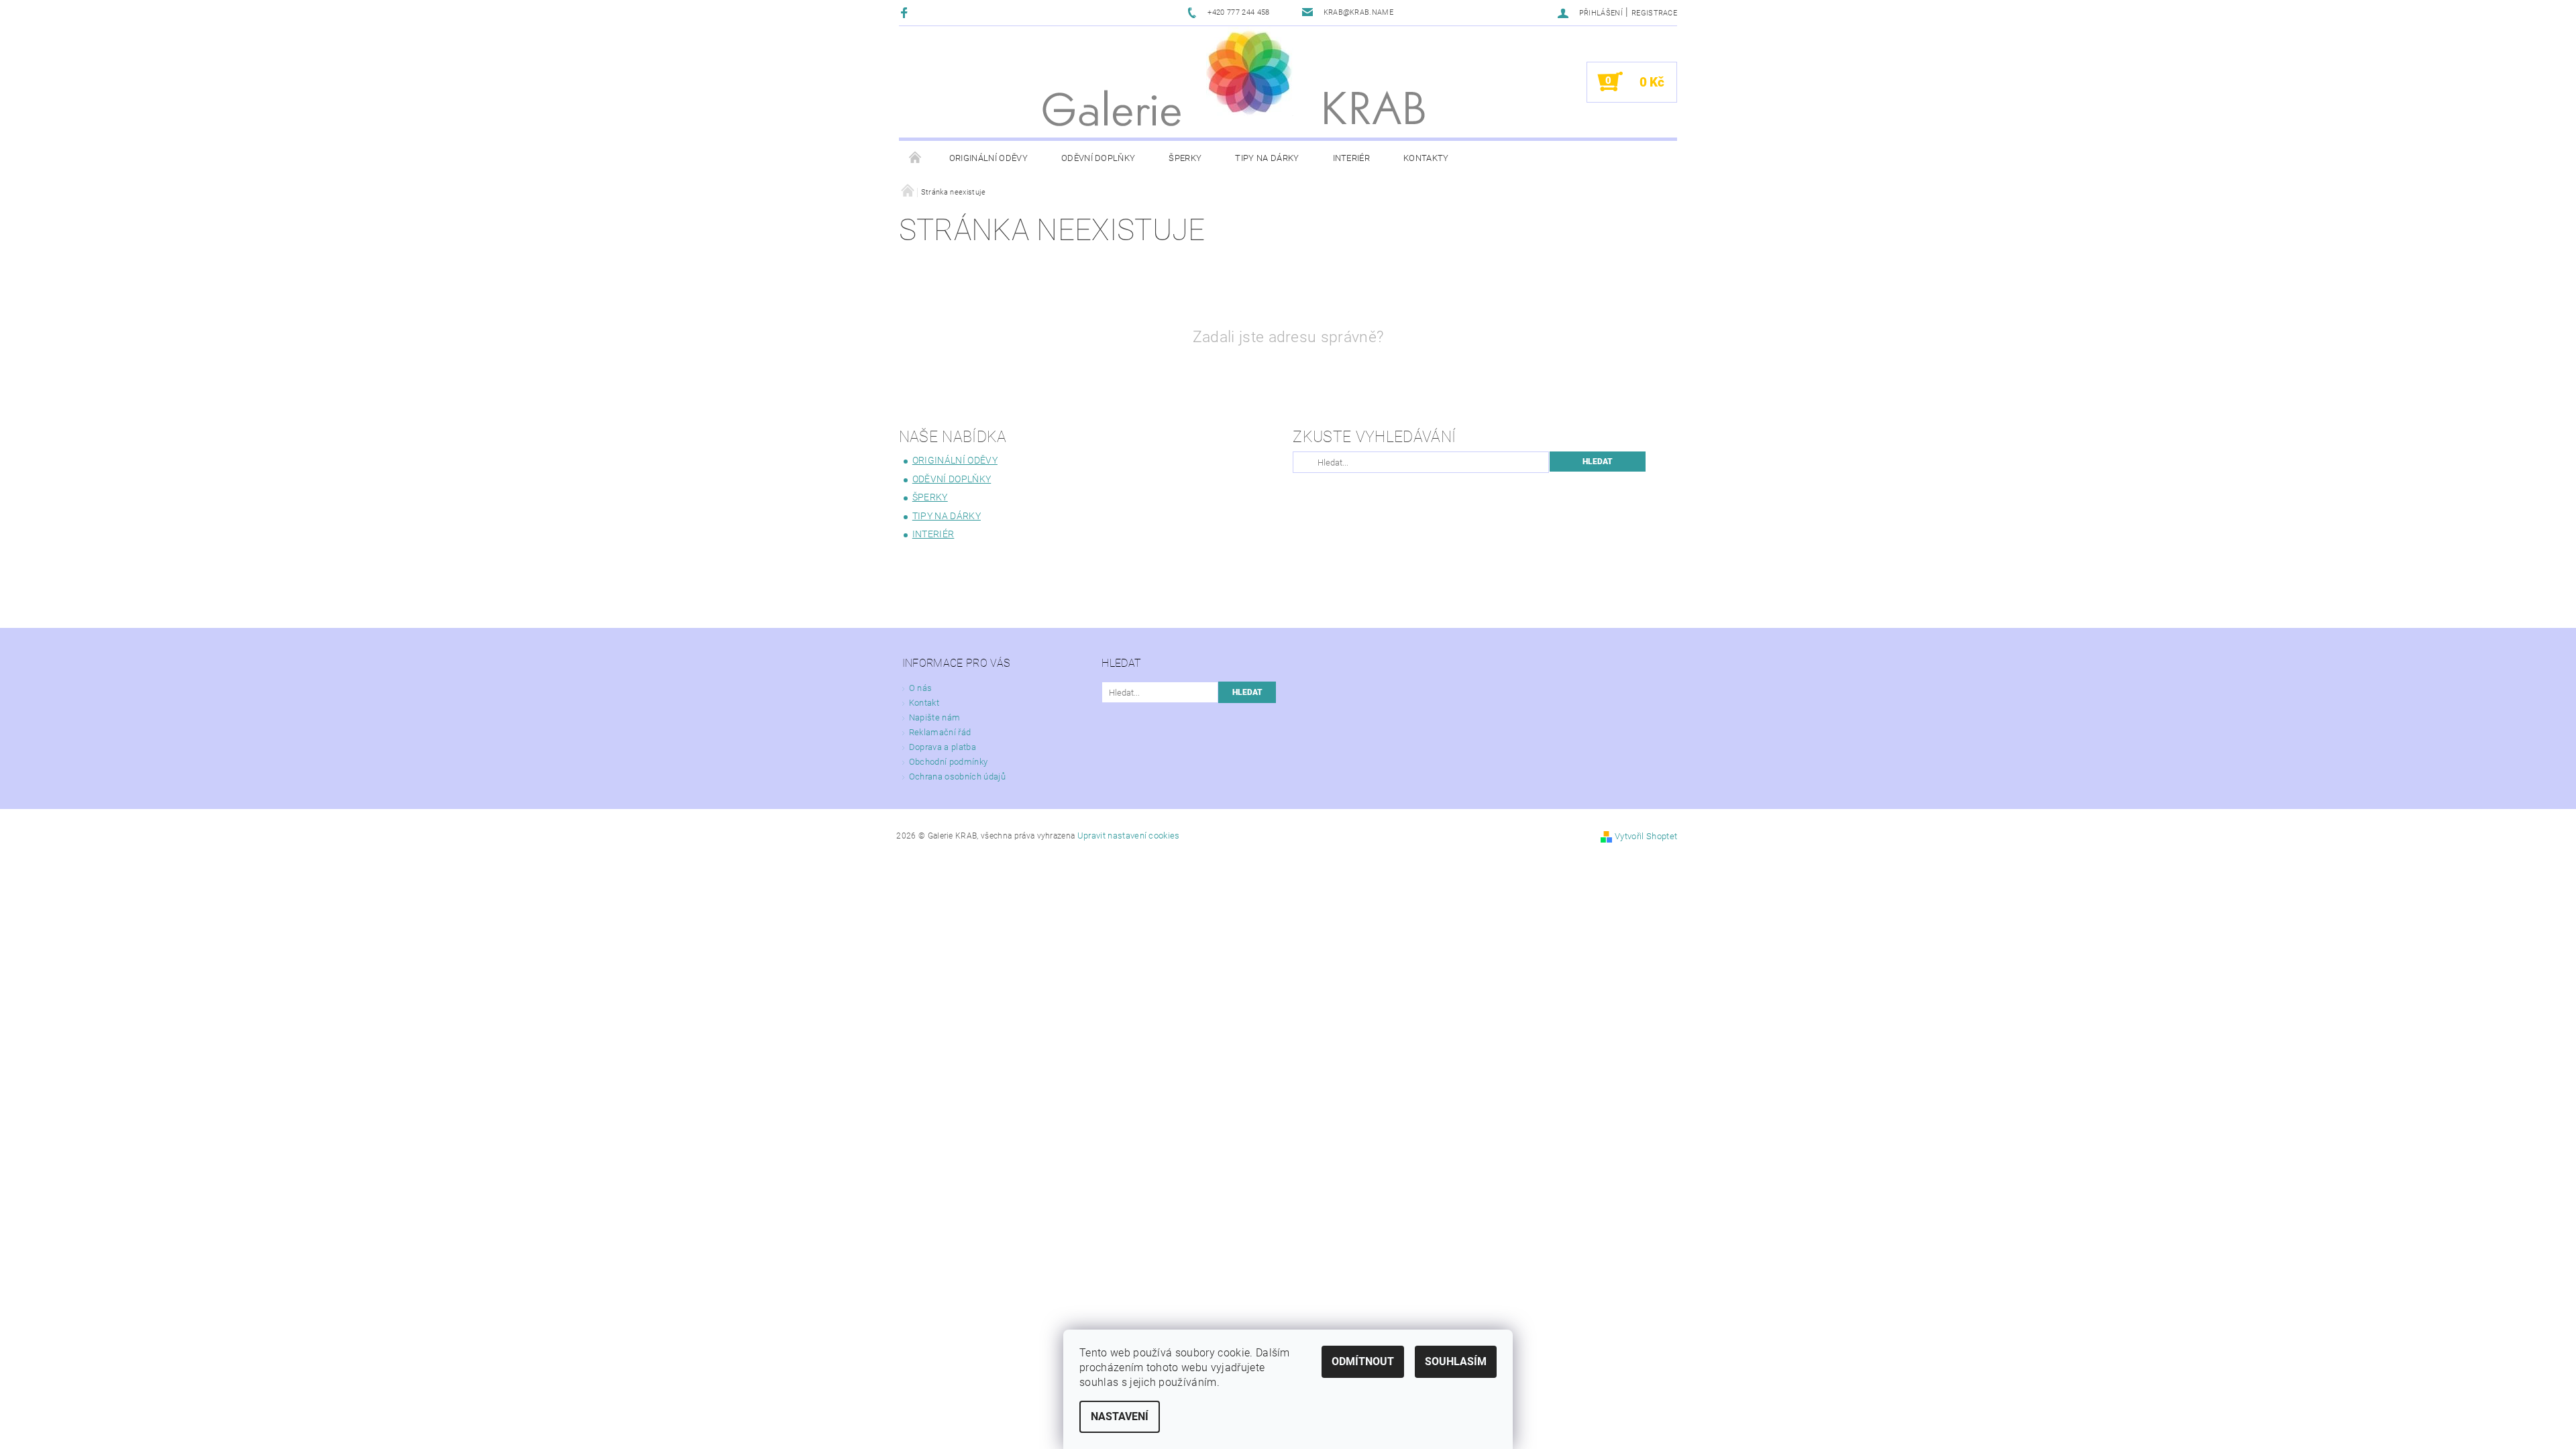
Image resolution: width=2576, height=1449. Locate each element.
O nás (921, 688)
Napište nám (935, 717)
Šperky (1185, 158)
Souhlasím (1456, 1361)
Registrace (1654, 13)
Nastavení (1120, 1416)
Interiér (1352, 158)
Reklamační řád (940, 732)
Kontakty (1426, 158)
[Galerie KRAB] (1250, 71)
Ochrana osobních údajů (957, 776)
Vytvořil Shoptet (1646, 836)
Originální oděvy (988, 158)
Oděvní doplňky (1098, 158)
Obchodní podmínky (948, 762)
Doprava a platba (943, 747)
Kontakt (924, 703)
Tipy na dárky (1267, 158)
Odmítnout (1363, 1361)
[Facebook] (906, 12)
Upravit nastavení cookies (1129, 836)
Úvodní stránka (916, 158)
